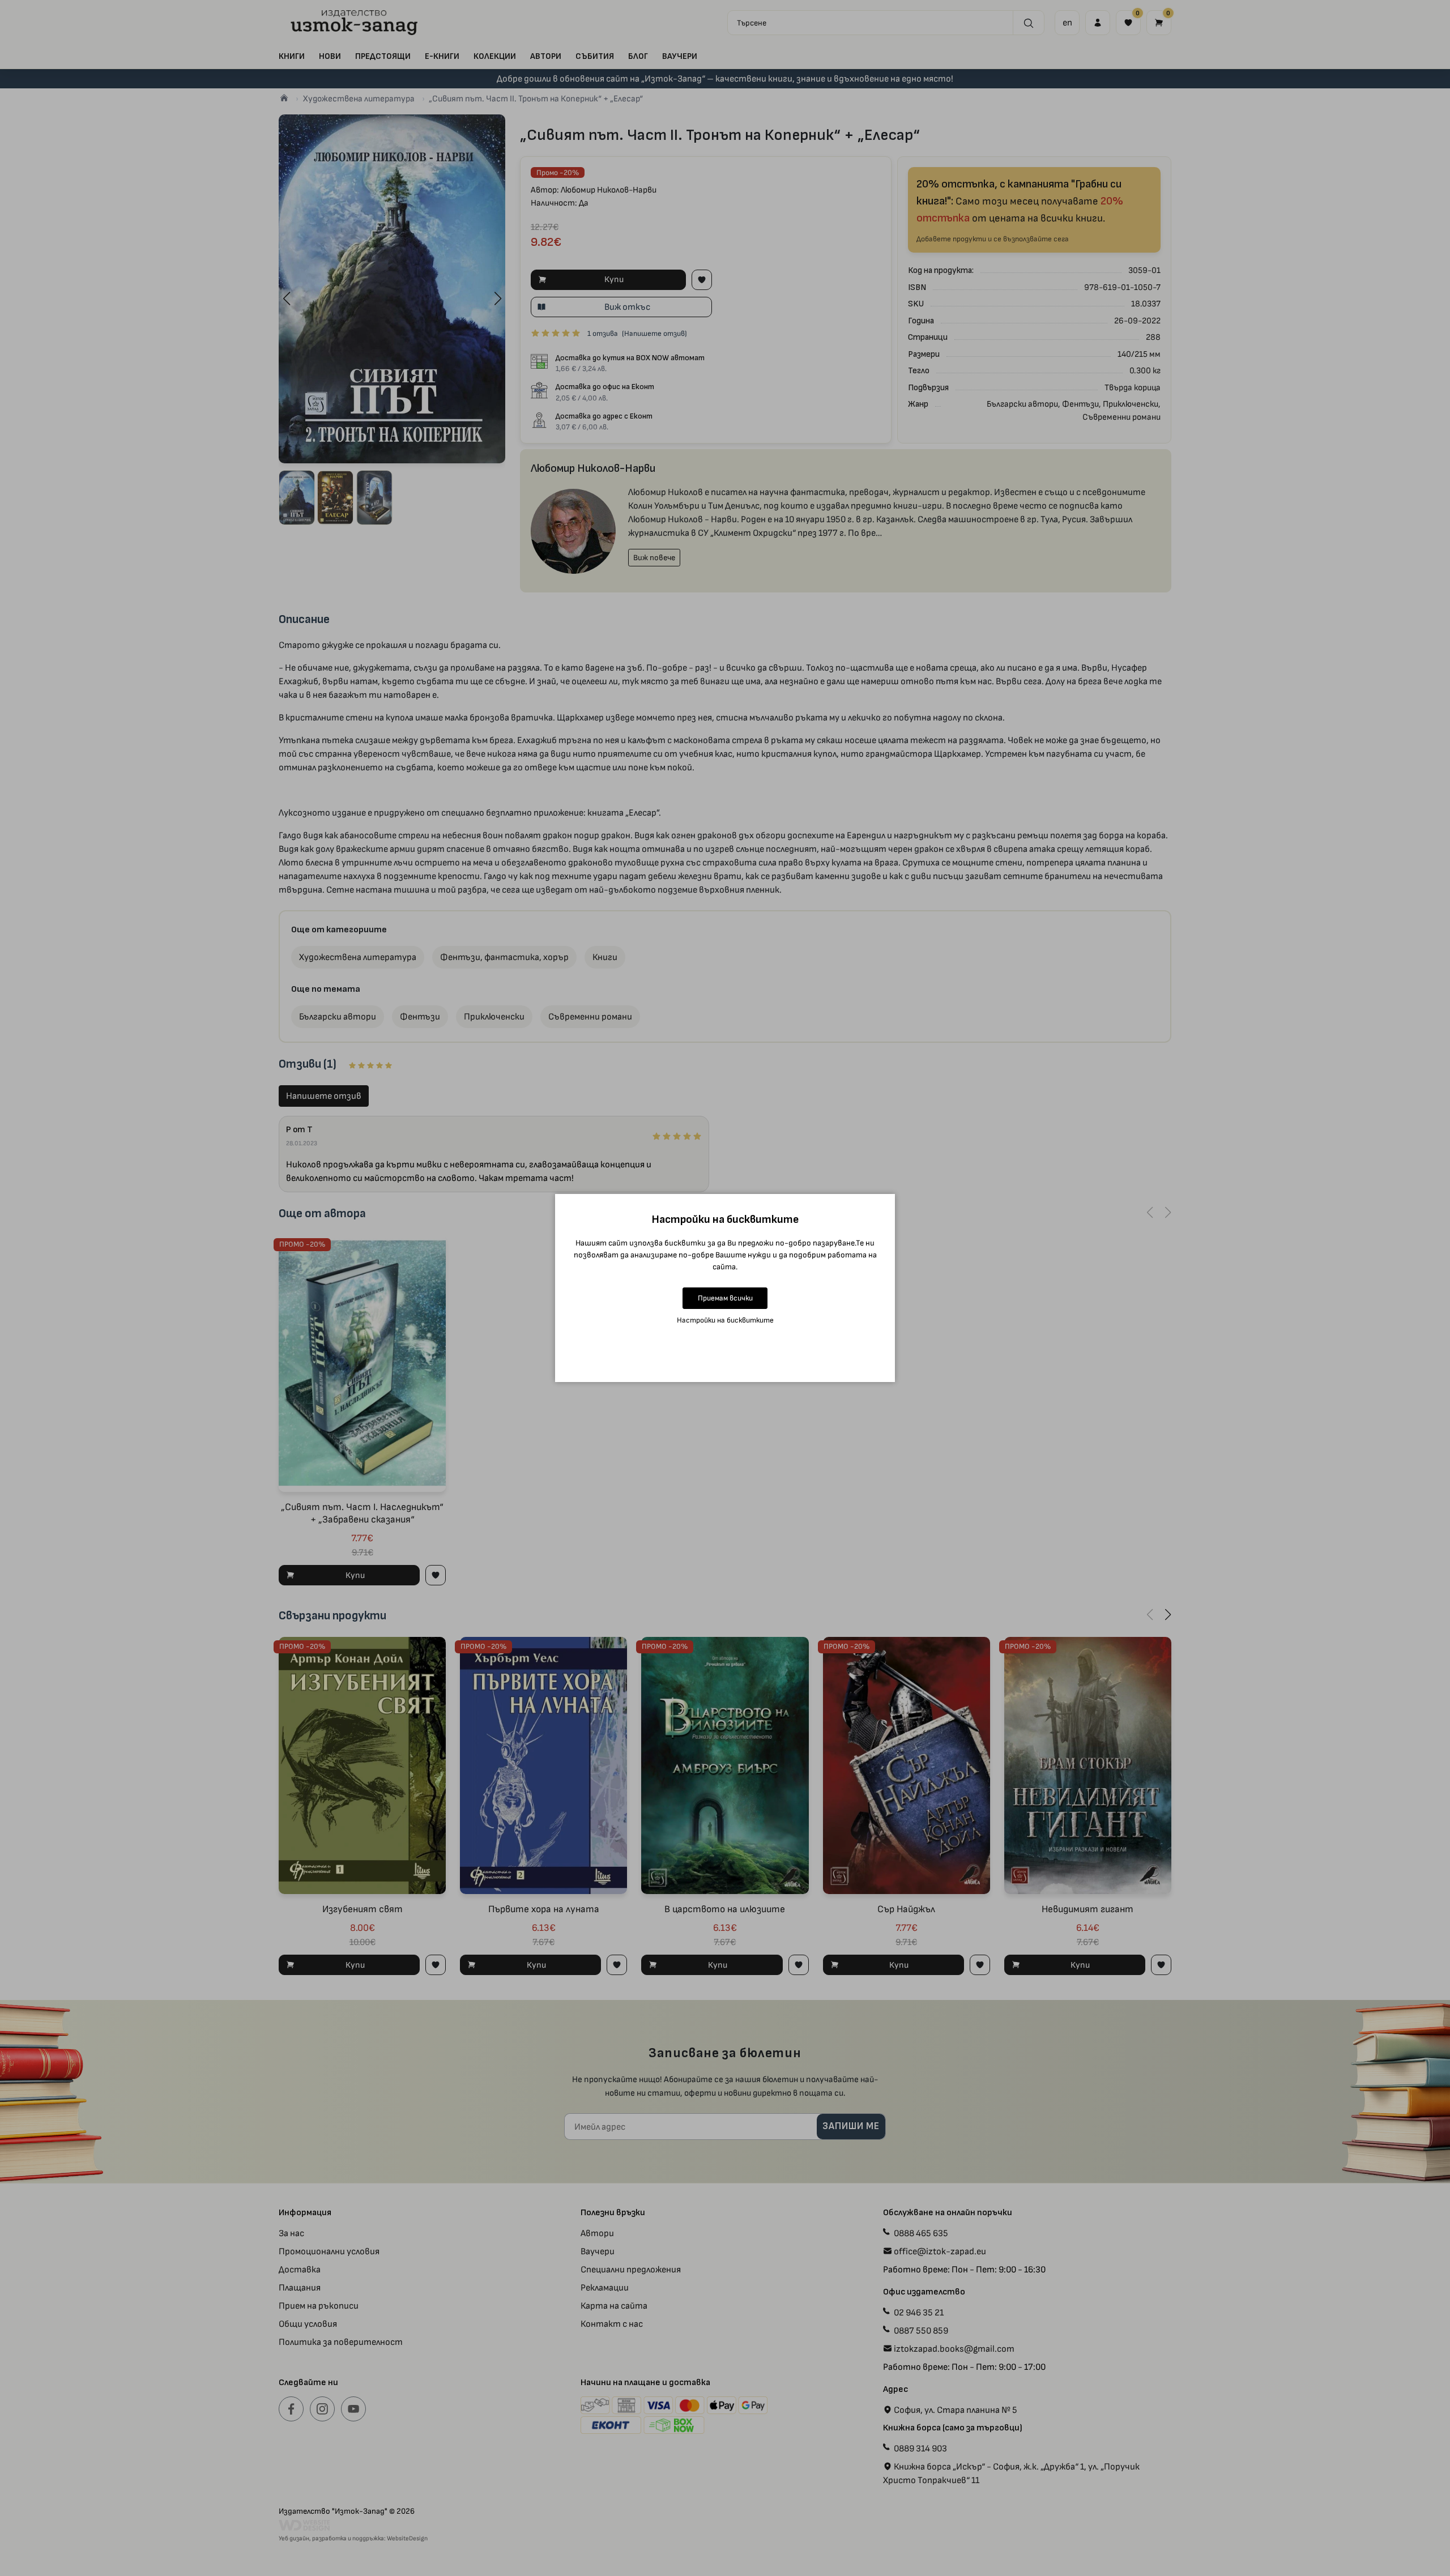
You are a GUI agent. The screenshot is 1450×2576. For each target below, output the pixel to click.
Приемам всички (725, 1298)
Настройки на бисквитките (725, 1320)
